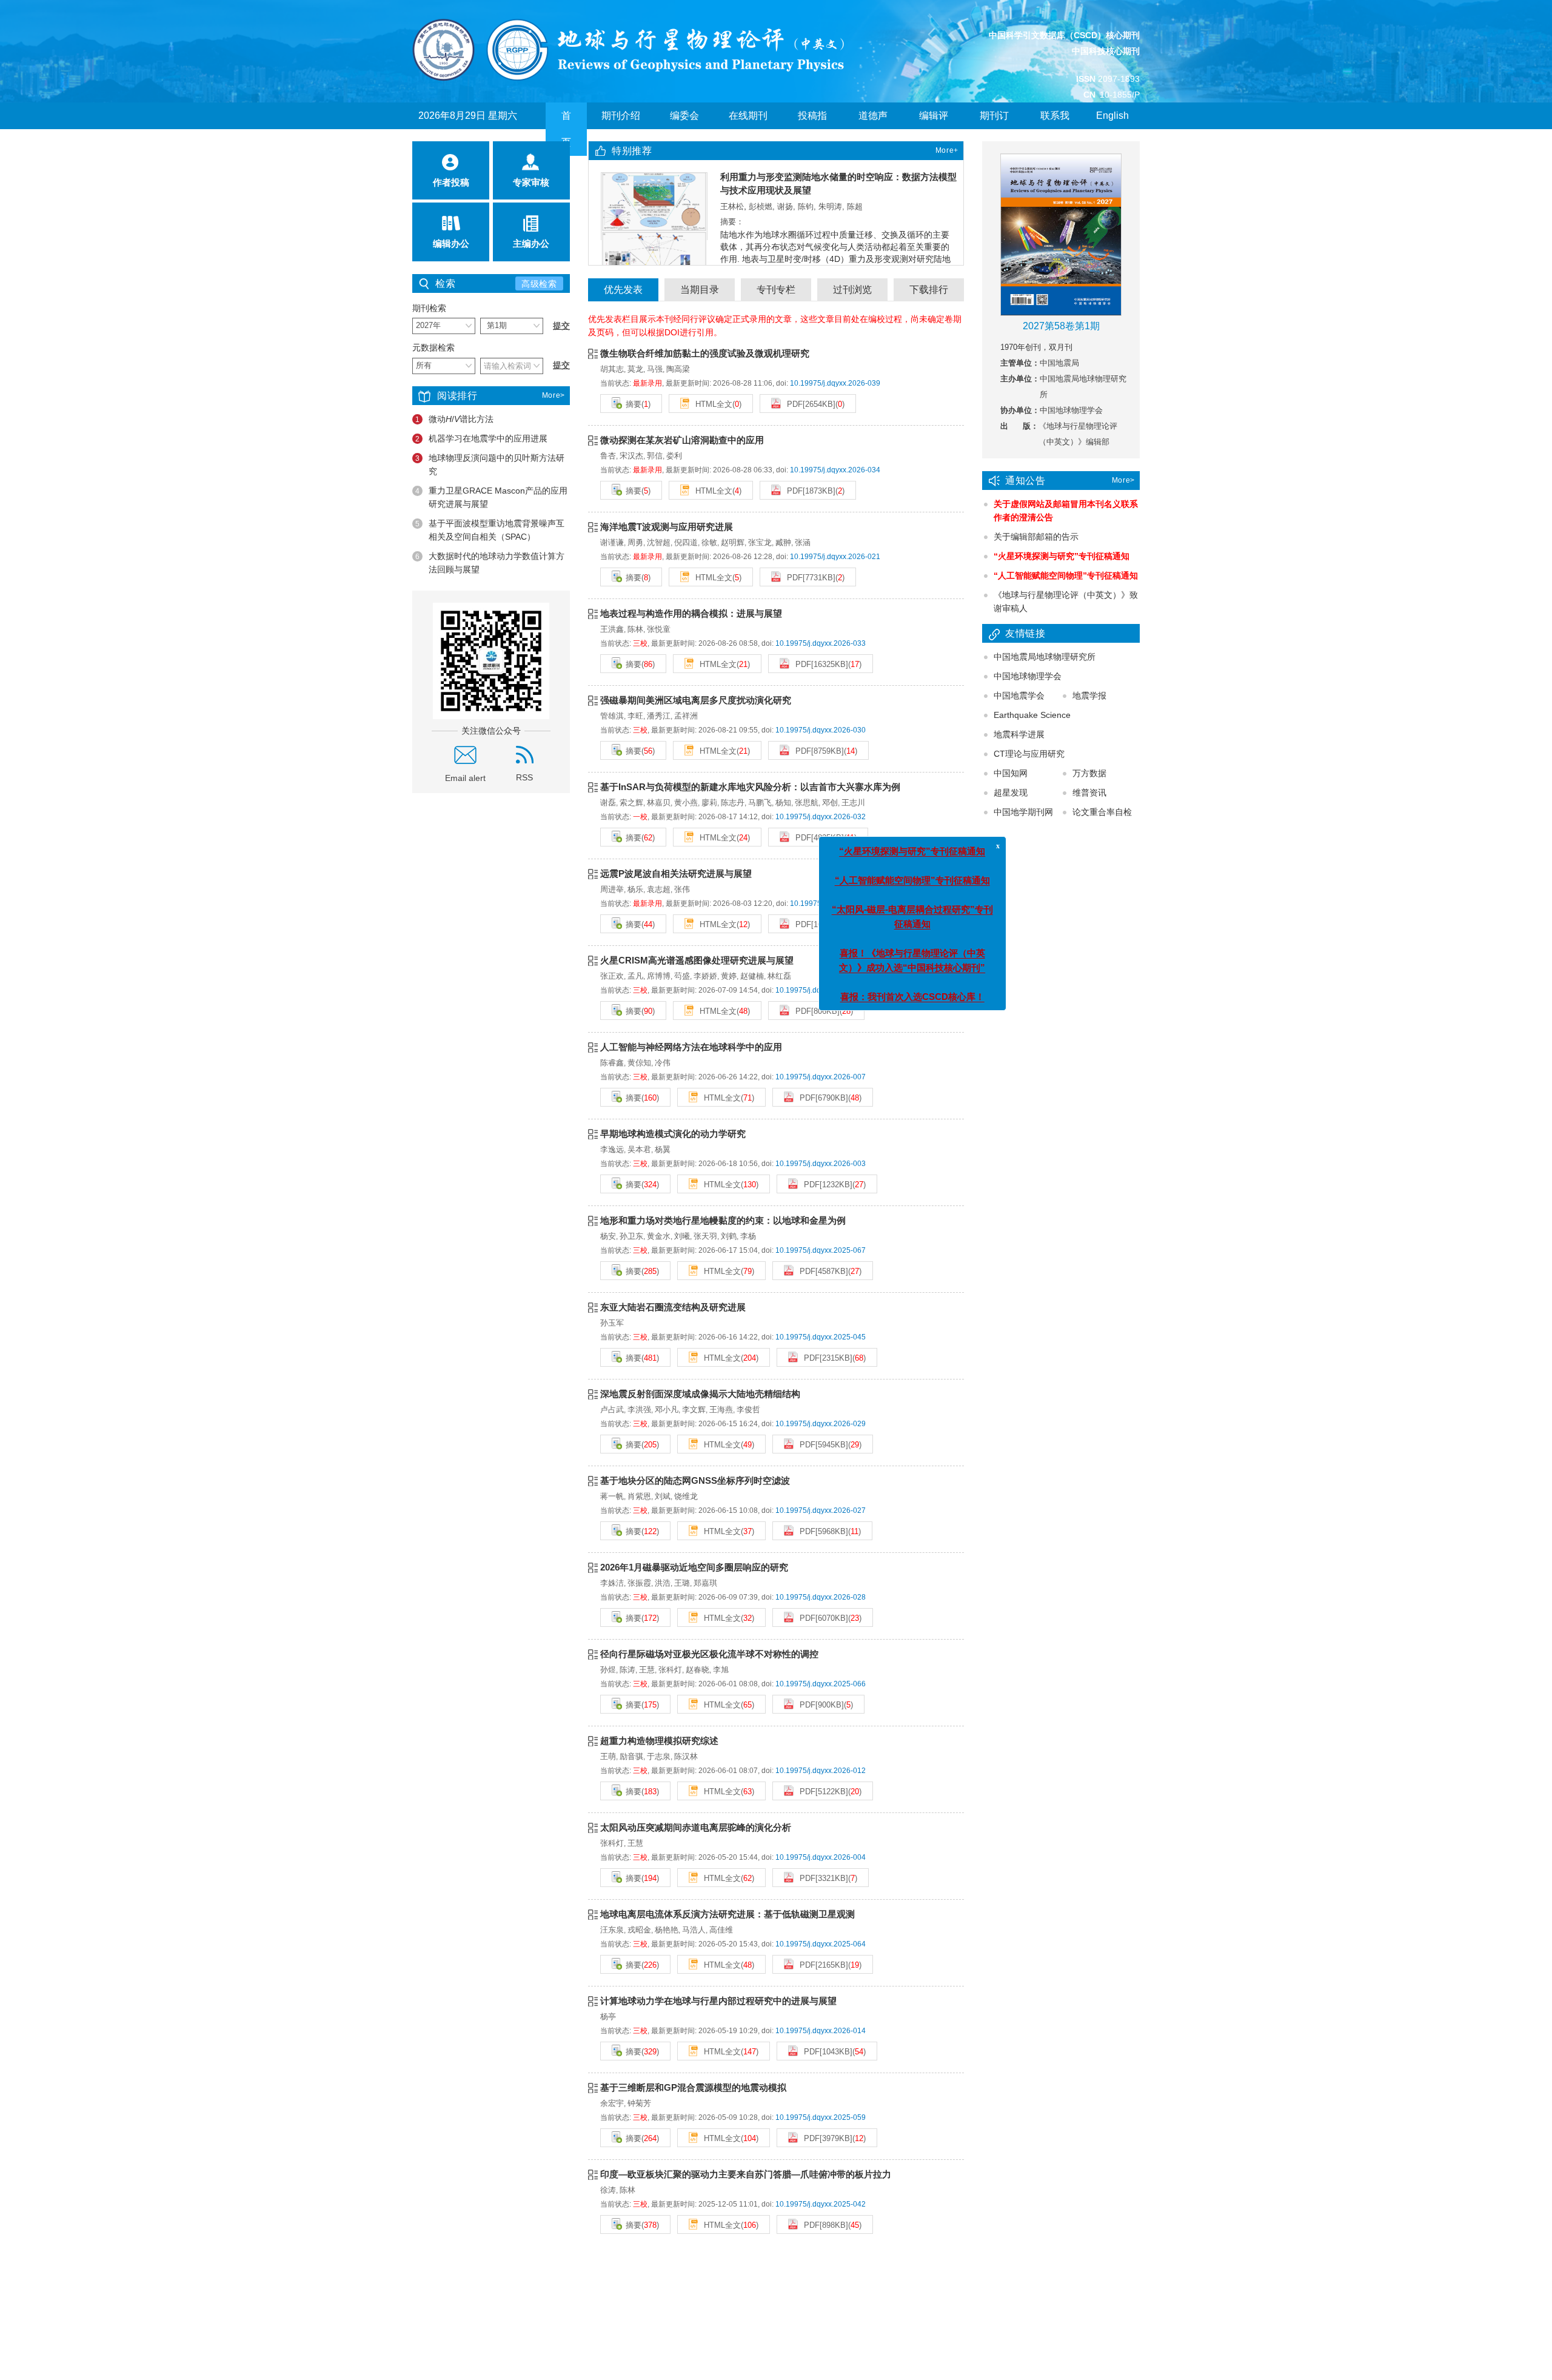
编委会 (684, 116)
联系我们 (1055, 129)
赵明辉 (733, 542)
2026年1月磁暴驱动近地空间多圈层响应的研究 (694, 1567)
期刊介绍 (621, 116)
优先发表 (623, 290)
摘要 (634, 404)
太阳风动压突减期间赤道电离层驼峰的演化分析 (696, 1827)
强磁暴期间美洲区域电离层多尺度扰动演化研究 (696, 700)
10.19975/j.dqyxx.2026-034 (835, 470)
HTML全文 (713, 404)
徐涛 (608, 2190)
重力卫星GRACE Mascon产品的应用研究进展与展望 (491, 497)
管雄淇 (612, 716)
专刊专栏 (776, 290)
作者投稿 (451, 182)
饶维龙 (686, 1496)
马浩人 (694, 1930)
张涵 (803, 542)
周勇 (635, 542)
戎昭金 (639, 1930)
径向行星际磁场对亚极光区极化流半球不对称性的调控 (709, 1654)
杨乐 (635, 889)
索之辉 (631, 803)
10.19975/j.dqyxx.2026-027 (821, 1510)
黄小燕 (686, 803)
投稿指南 (812, 129)
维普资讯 (1089, 793)
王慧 (647, 1670)
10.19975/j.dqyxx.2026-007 (821, 1077)
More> (554, 395)
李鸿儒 (773, 193)
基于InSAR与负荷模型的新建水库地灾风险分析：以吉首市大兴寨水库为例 (750, 787)
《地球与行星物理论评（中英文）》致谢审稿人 (1066, 602)
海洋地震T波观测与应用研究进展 (667, 527)
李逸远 (612, 1149)
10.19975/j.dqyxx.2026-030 (821, 730)
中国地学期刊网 (1023, 812)
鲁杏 (608, 456)
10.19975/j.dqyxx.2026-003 (821, 1164)
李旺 (635, 716)
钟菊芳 (639, 2103)
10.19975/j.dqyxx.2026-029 (821, 1424)
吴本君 (639, 1149)
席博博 (659, 976)
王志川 (853, 803)
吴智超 (830, 193)
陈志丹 (733, 803)
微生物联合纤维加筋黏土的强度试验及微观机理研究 (705, 353)
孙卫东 (631, 1236)
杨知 (783, 803)
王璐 (682, 1583)
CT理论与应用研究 (1029, 754)
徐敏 (709, 542)
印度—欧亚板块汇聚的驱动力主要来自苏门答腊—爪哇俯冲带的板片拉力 (746, 2174)
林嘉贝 (659, 803)
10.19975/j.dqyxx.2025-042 (821, 2204)
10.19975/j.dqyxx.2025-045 (821, 1337)
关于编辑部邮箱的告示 (1036, 537)
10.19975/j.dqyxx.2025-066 (821, 1684)
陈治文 (802, 193)
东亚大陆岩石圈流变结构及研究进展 (673, 1307)
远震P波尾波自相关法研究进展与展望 (676, 873)
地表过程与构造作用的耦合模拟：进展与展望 (691, 613)
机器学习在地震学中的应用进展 (481, 438)
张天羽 (705, 1236)
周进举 (612, 889)
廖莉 (709, 803)
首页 (566, 129)
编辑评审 (934, 129)
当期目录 (700, 290)
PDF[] (810, 404)
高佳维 (721, 1930)
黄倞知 (639, 1063)
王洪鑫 (612, 629)
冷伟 (663, 1063)
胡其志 (612, 369)
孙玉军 (612, 1323)
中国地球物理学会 (1028, 676)
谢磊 (608, 803)
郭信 (655, 456)
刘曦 (682, 1236)
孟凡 (635, 976)
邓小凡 (667, 1410)
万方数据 (1089, 773)
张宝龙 (760, 542)
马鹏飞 (760, 803)
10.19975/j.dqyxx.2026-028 (821, 1597)
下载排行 (929, 290)
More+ (947, 150)
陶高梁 (678, 369)
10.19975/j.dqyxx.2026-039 (835, 383)
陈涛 (627, 1670)
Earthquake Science (1032, 715)
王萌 (608, 1756)
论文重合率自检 (1102, 812)
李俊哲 (748, 1410)
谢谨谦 (612, 542)
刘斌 (663, 1496)
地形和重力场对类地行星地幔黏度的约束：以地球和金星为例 (723, 1220)
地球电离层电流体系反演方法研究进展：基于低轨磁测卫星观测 (727, 1914)
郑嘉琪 (705, 1583)
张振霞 (639, 1583)
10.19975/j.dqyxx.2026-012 (821, 1771)
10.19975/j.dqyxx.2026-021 (835, 557)
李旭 (721, 1670)
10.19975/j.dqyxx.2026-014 (821, 2031)
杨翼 (663, 1149)
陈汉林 (686, 1756)
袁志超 (659, 889)
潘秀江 (659, 716)
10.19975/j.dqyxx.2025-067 (821, 1250)
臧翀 (783, 542)
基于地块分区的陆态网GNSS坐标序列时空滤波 (695, 1480)
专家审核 (531, 182)
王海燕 (721, 1410)
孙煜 (608, 1670)
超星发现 (1011, 793)
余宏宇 (612, 2103)
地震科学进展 (1019, 734)
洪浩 (663, 1583)
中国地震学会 (1019, 696)
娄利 (674, 456)
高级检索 (539, 284)
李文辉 (694, 1410)
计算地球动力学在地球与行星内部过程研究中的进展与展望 (718, 2001)
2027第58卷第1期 (1061, 326)
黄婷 (729, 976)
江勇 (728, 193)
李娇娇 (705, 976)
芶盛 (682, 976)
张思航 (807, 803)
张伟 (682, 889)
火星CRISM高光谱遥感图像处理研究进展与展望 (697, 960)
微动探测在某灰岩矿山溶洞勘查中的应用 (682, 440)
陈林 (635, 629)
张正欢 (612, 976)
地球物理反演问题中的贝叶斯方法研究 (490, 464)
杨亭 (608, 2016)
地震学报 (1089, 696)
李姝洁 (612, 1583)
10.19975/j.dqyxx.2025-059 (821, 2117)
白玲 (749, 193)
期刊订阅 (994, 129)
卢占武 (612, 1410)
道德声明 (873, 129)
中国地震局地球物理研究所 (1045, 657)
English (1112, 116)
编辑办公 (451, 243)
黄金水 (659, 1236)
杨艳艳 (667, 1930)
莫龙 (635, 369)
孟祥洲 (686, 716)
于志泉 (659, 1756)
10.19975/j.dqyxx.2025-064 (821, 1944)
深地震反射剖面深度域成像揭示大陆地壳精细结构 (700, 1394)
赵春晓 (697, 1670)
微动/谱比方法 (454, 419)
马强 (655, 369)
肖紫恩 (639, 1496)
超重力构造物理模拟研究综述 (659, 1741)
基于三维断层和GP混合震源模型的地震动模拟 (693, 2087)
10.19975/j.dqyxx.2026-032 (821, 817)
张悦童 (659, 629)
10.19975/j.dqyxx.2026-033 (821, 643)
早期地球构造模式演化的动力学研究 (673, 1134)
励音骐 (631, 1756)
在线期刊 (748, 116)
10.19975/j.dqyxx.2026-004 (821, 1857)
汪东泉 (612, 1930)
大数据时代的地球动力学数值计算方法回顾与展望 (490, 563)
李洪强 (639, 1410)
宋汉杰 (631, 456)
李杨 (748, 1236)
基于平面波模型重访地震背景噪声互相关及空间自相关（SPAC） (490, 530)
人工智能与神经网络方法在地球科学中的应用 (691, 1047)
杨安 (608, 1236)
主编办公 (531, 243)
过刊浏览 (852, 290)
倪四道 (686, 542)
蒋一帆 (612, 1496)
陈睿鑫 (612, 1063)
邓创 (830, 803)
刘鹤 (729, 1236)
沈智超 (659, 542)
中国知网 (1011, 773)
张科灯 (670, 1670)
